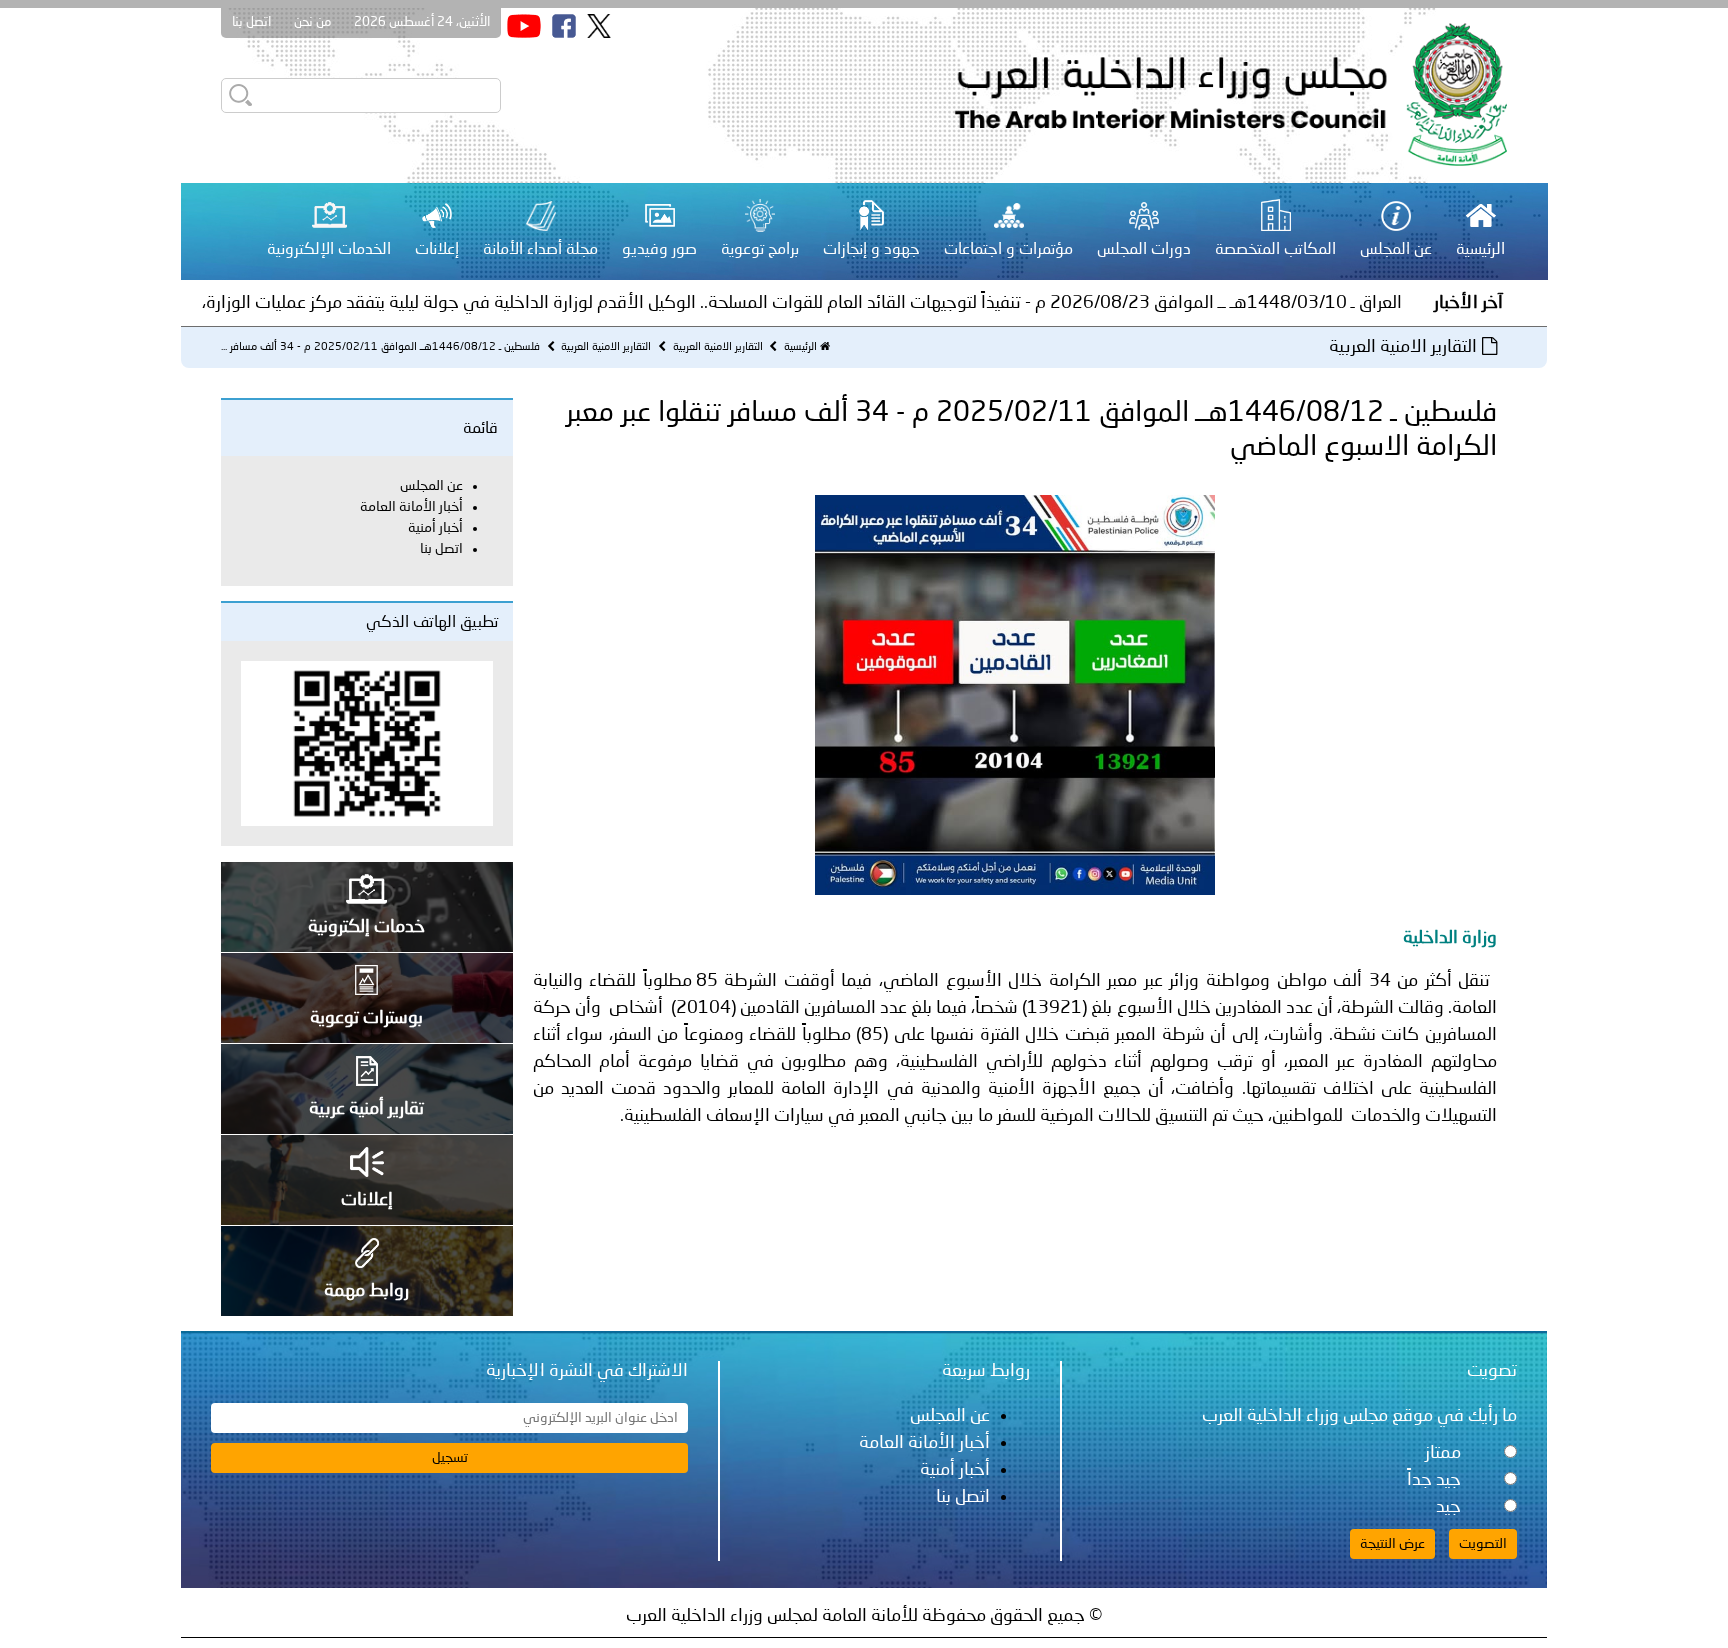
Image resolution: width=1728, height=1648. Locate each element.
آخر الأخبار (1468, 303)
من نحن (312, 22)
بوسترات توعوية (366, 1018)
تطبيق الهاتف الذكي (432, 623)
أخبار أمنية (435, 528)
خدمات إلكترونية (366, 927)
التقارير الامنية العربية (716, 347)
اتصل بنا (251, 22)
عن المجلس (431, 486)
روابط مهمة (366, 1291)
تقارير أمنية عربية (366, 1109)
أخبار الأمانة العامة (411, 507)
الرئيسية (800, 347)
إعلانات (367, 1200)
